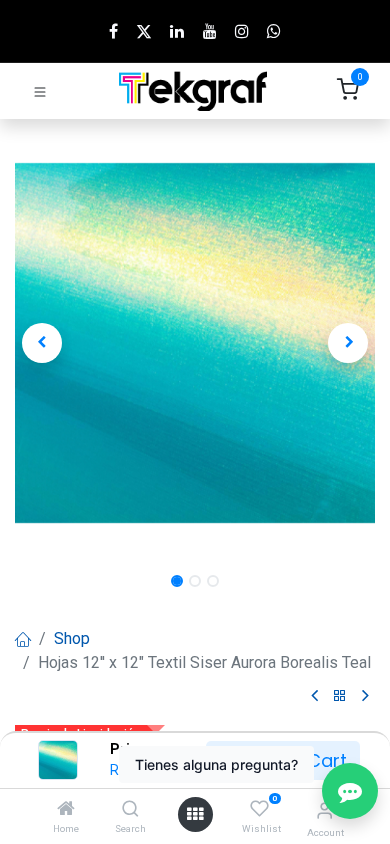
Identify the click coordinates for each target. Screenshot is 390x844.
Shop (72, 638)
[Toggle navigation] (40, 91)
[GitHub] (274, 31)
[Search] (130, 809)
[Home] (66, 809)
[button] (42, 343)
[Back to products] (340, 696)
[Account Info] (324, 810)
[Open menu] (195, 814)
